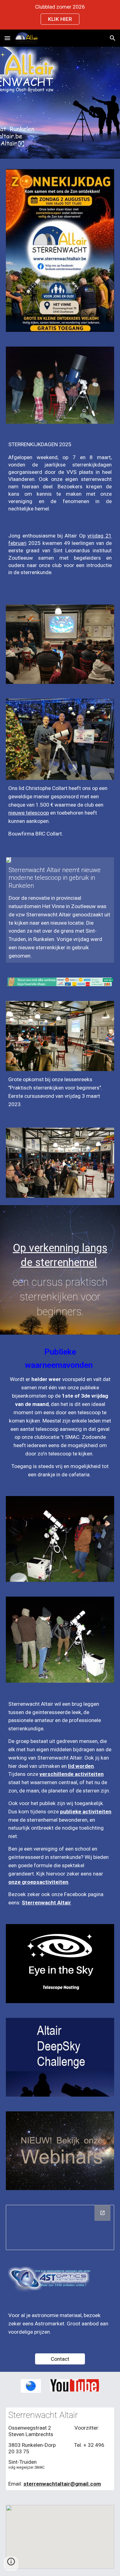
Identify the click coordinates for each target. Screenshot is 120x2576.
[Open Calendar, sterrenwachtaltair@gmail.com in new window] (102, 2213)
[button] (7, 38)
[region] (60, 15)
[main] (60, 477)
